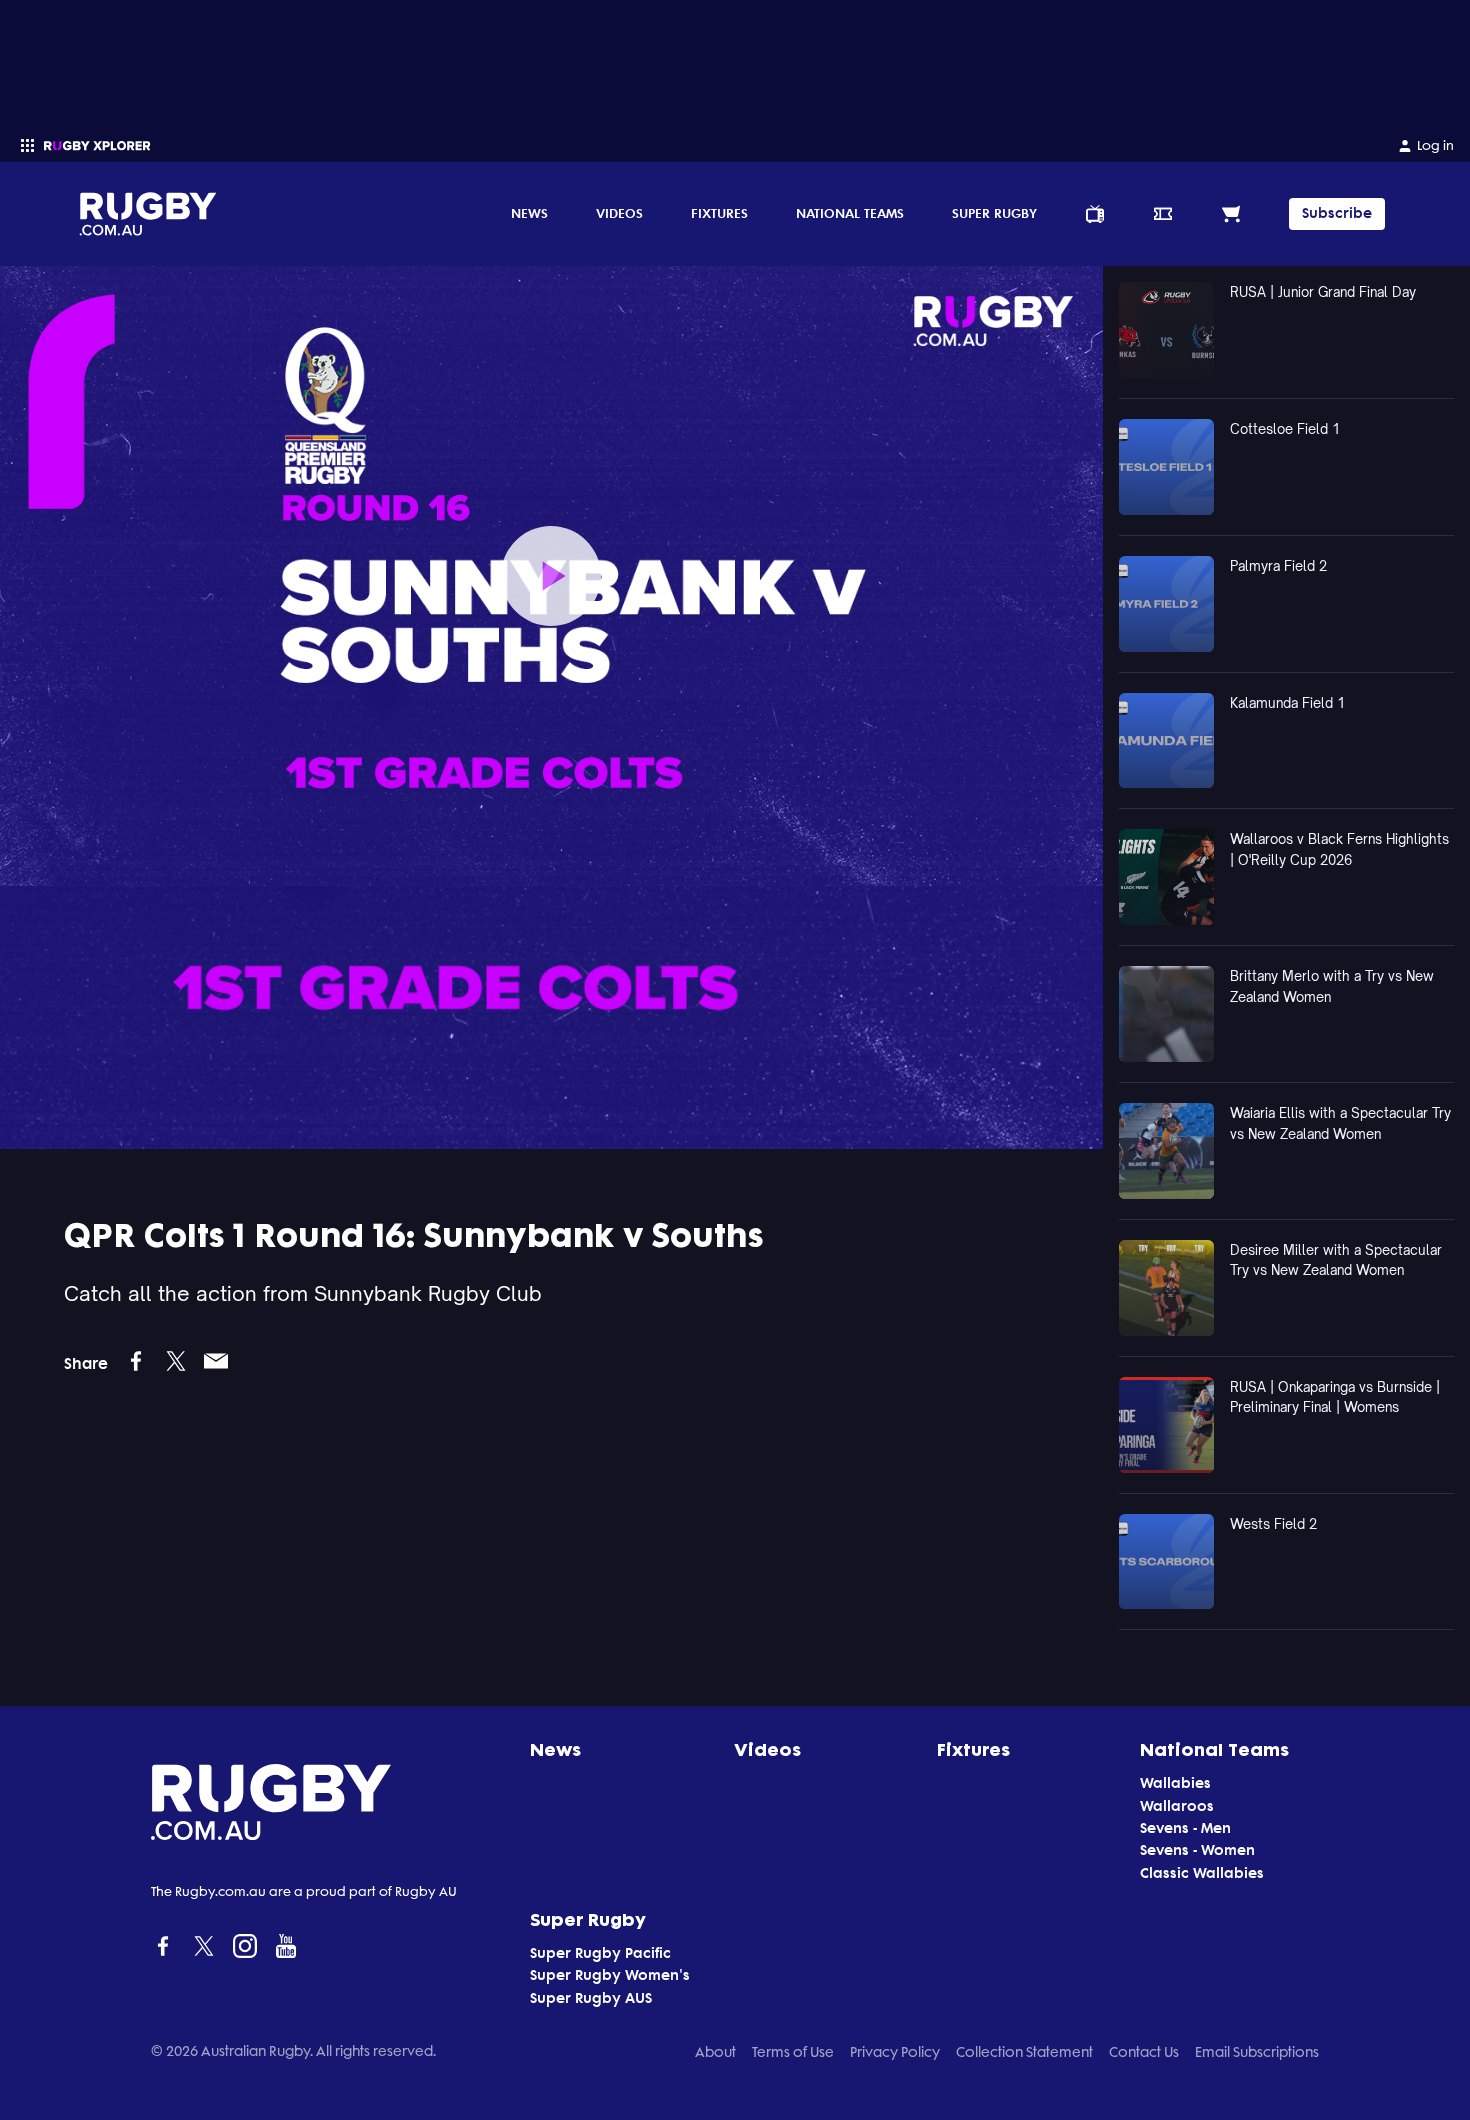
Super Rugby (994, 213)
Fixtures (719, 213)
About (715, 2052)
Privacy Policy (895, 2052)
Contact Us (1144, 2052)
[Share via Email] (216, 1361)
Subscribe (1337, 213)
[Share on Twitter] (176, 1361)
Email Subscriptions (1257, 2052)
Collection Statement (1024, 2052)
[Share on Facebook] (136, 1361)
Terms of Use (793, 2052)
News (529, 213)
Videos (619, 213)
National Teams (850, 213)
